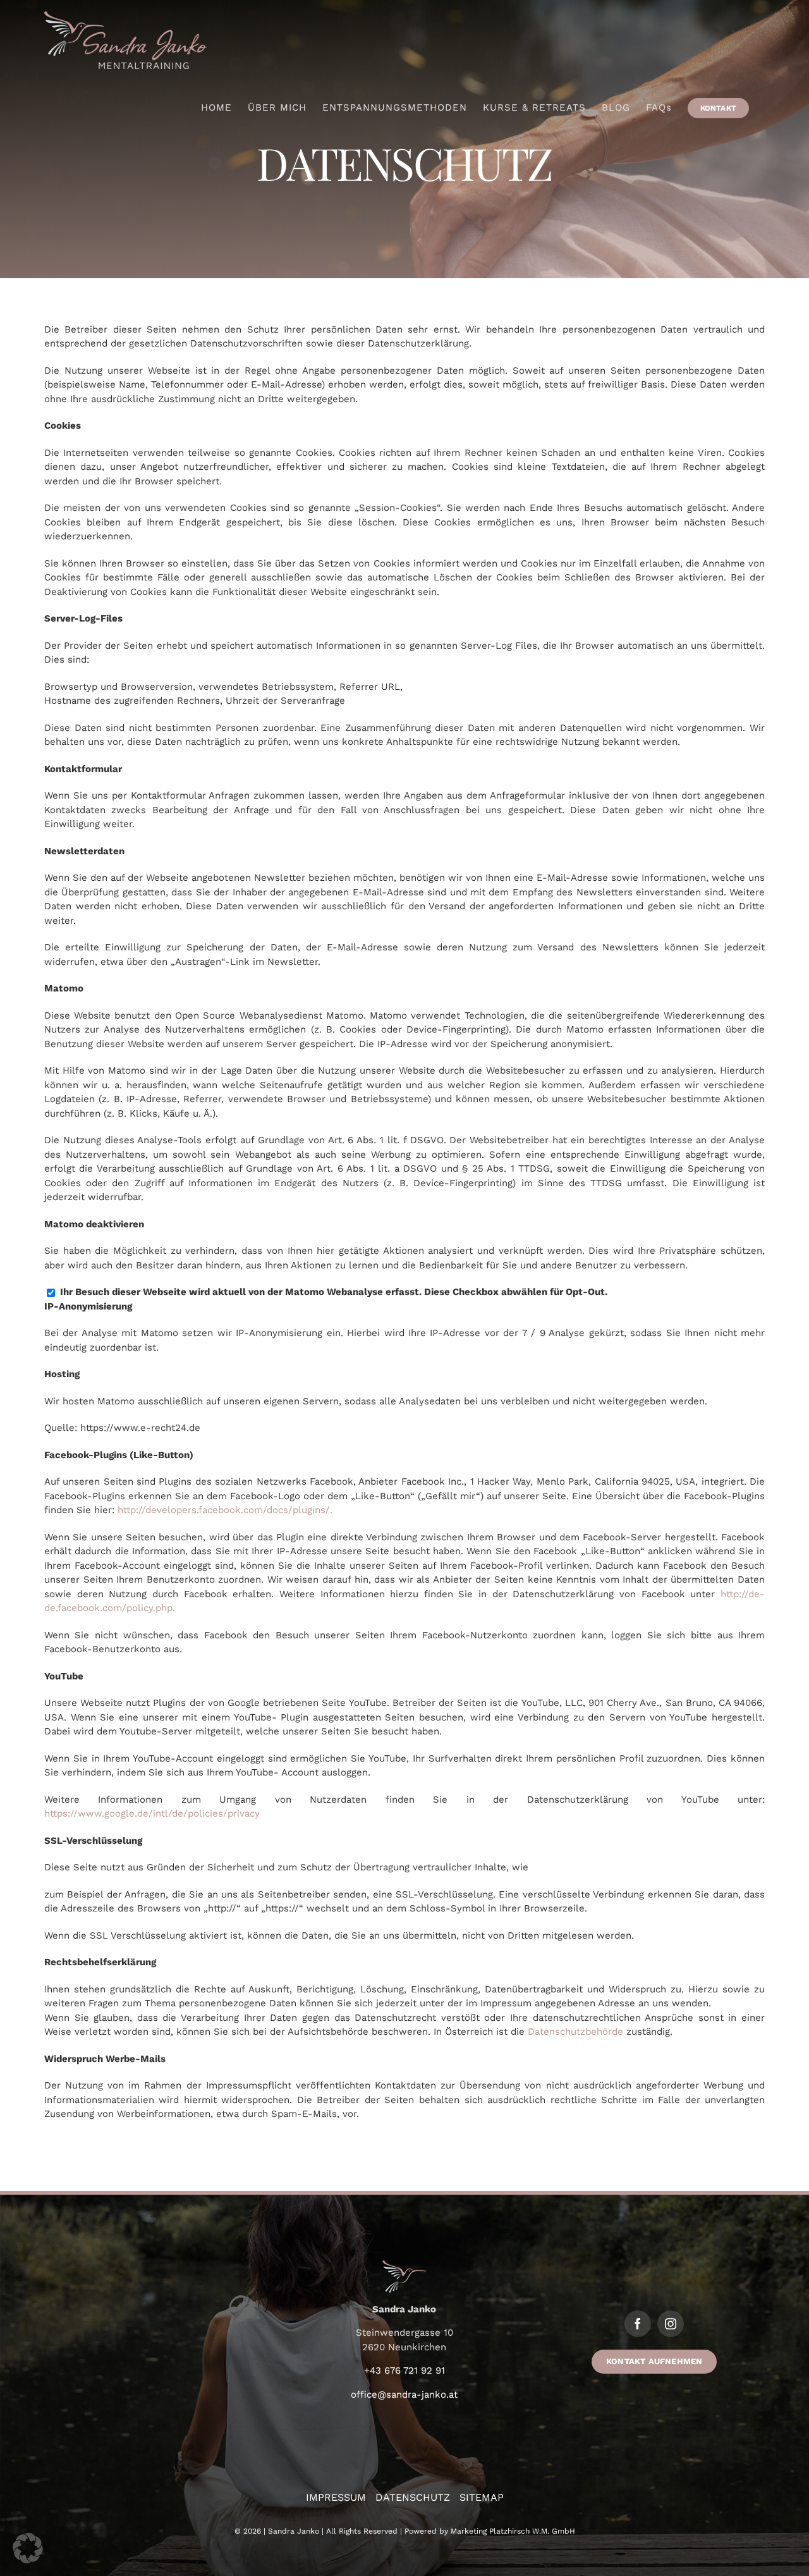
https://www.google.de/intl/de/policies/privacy (152, 1813)
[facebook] (638, 2324)
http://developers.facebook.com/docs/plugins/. (225, 1510)
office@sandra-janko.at (404, 2395)
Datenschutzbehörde (575, 2032)
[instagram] (671, 2324)
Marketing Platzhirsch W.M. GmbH (513, 2531)
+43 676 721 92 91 (404, 2371)
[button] (28, 2548)
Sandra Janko (294, 2531)
